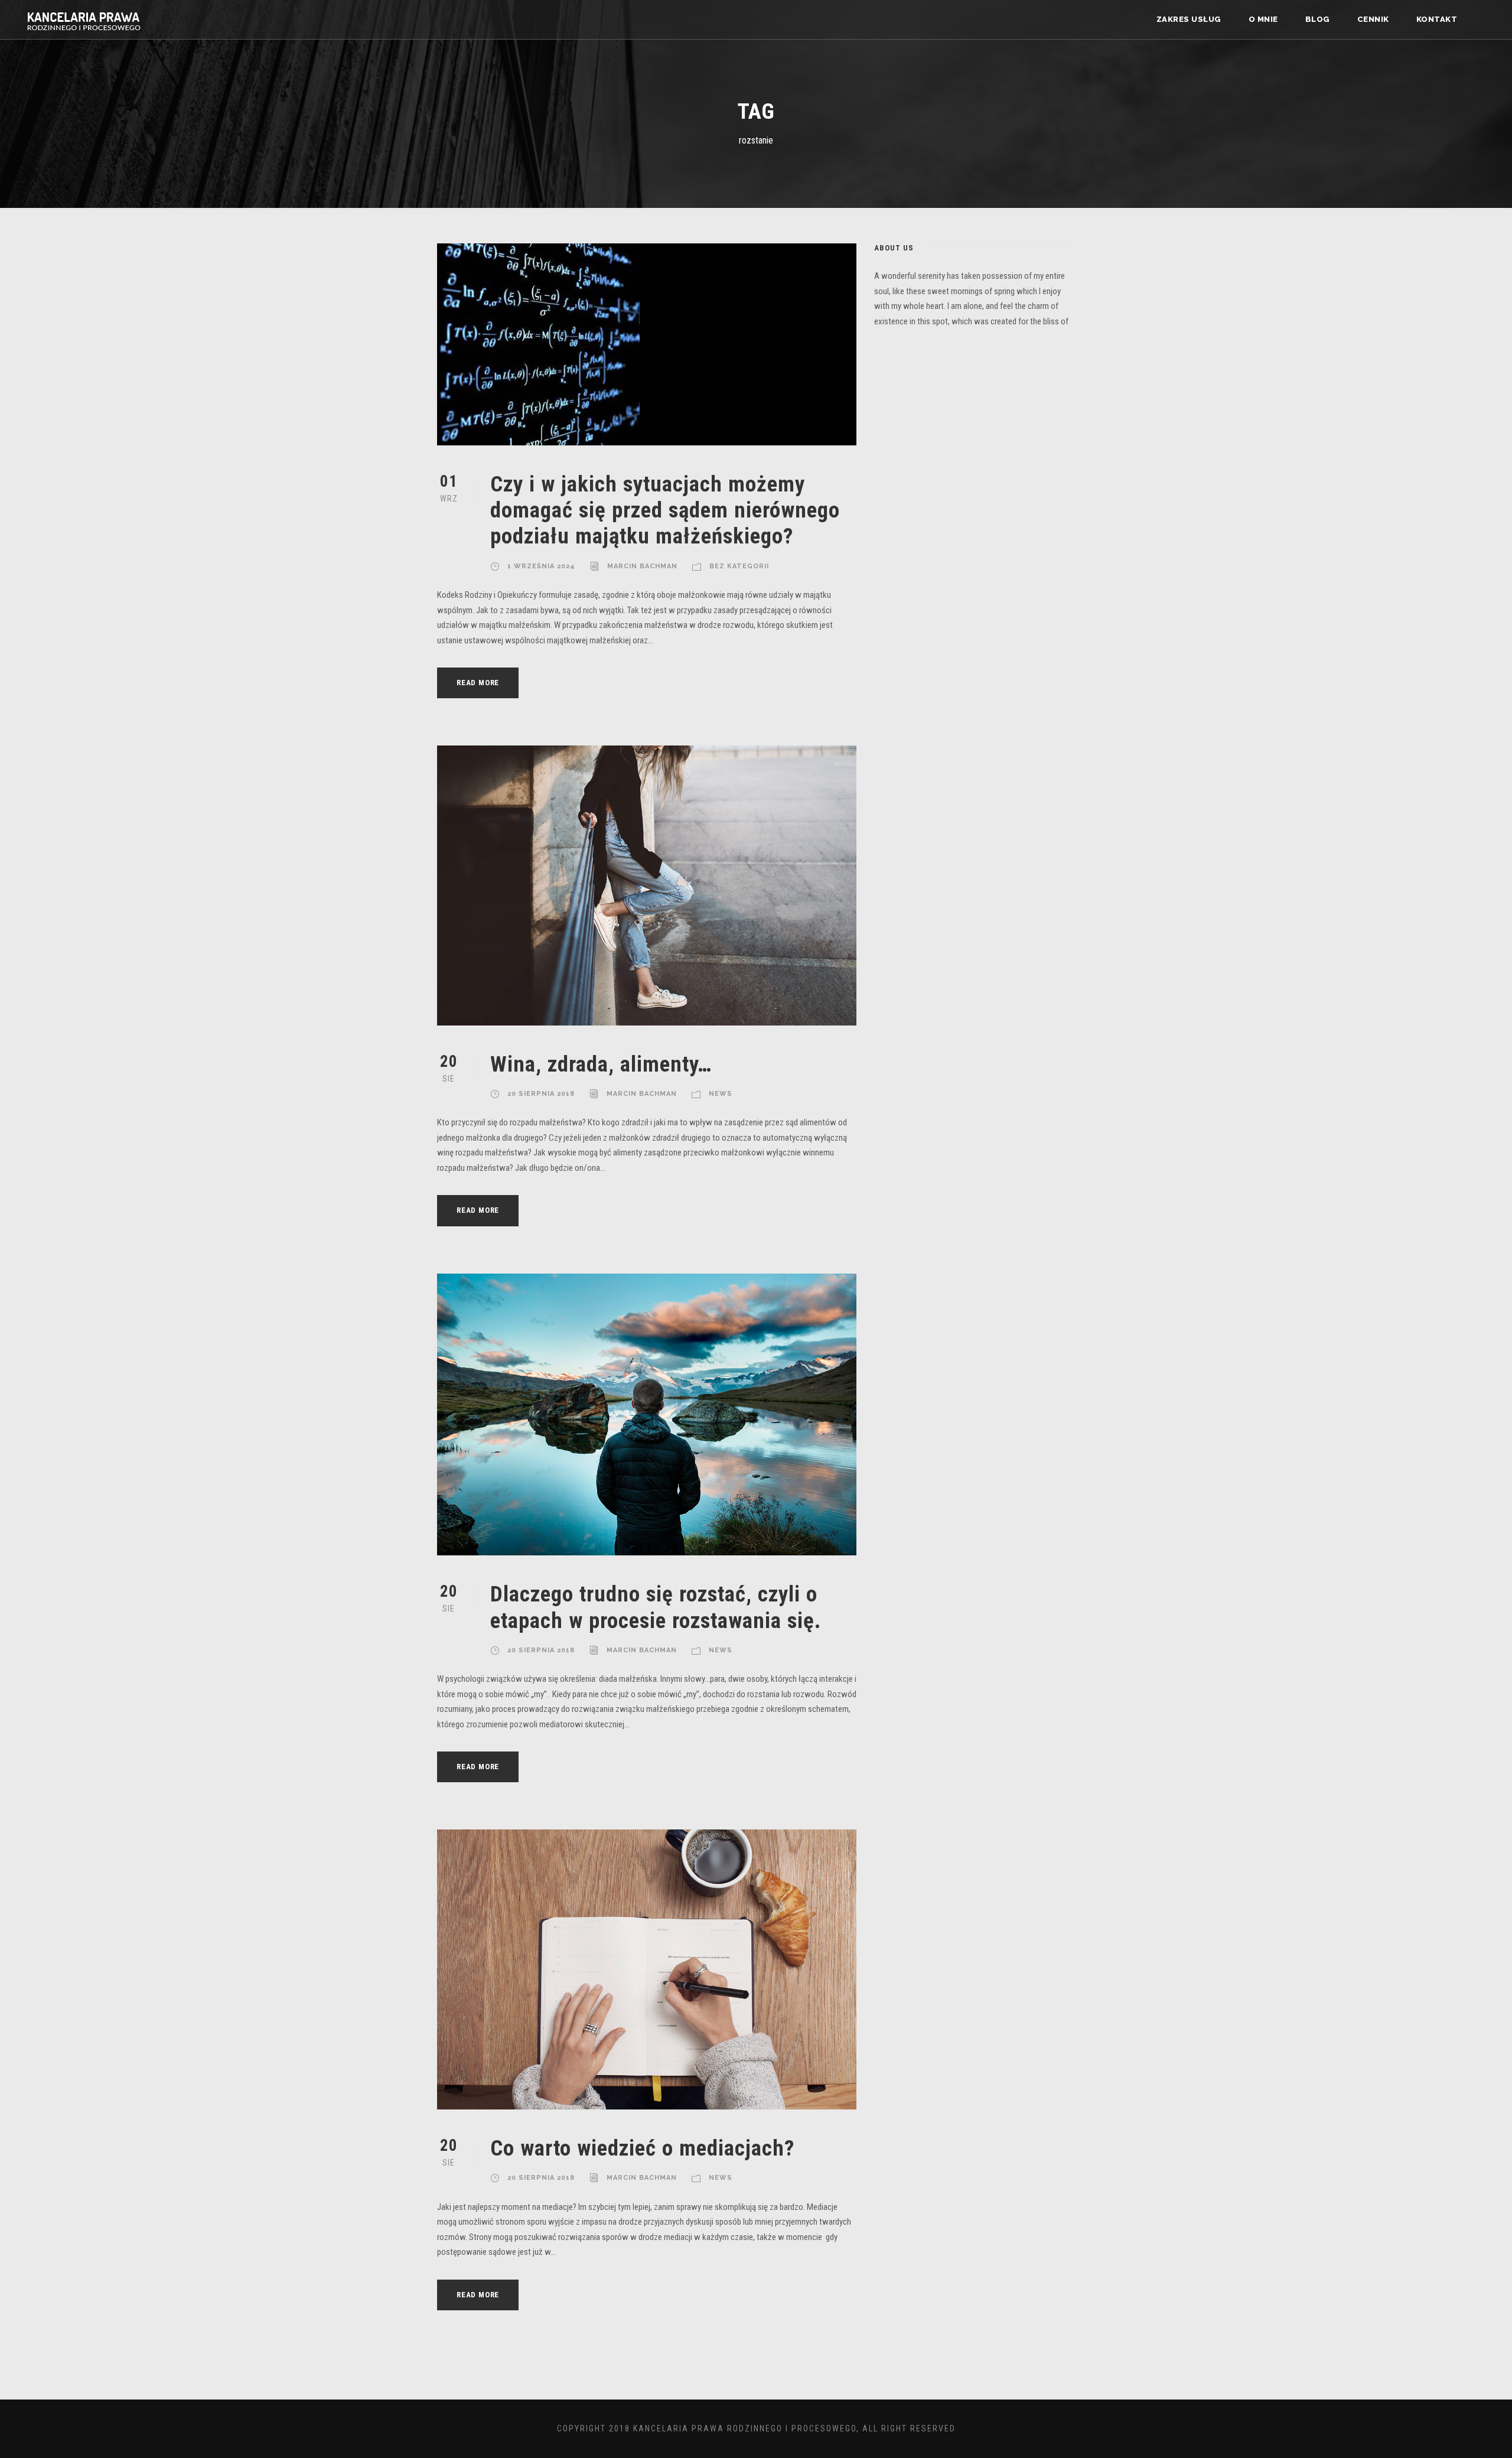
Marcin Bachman (642, 566)
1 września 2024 (541, 566)
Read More (478, 683)
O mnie (1263, 19)
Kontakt (1437, 19)
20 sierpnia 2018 (541, 1094)
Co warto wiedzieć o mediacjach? (642, 2148)
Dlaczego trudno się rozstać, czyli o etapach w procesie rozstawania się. (656, 1607)
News (721, 1094)
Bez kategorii (739, 566)
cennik (1373, 19)
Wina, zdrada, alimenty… (601, 1064)
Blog (1318, 19)
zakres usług (1189, 19)
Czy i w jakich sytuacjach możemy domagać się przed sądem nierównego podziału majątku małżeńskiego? (665, 510)
